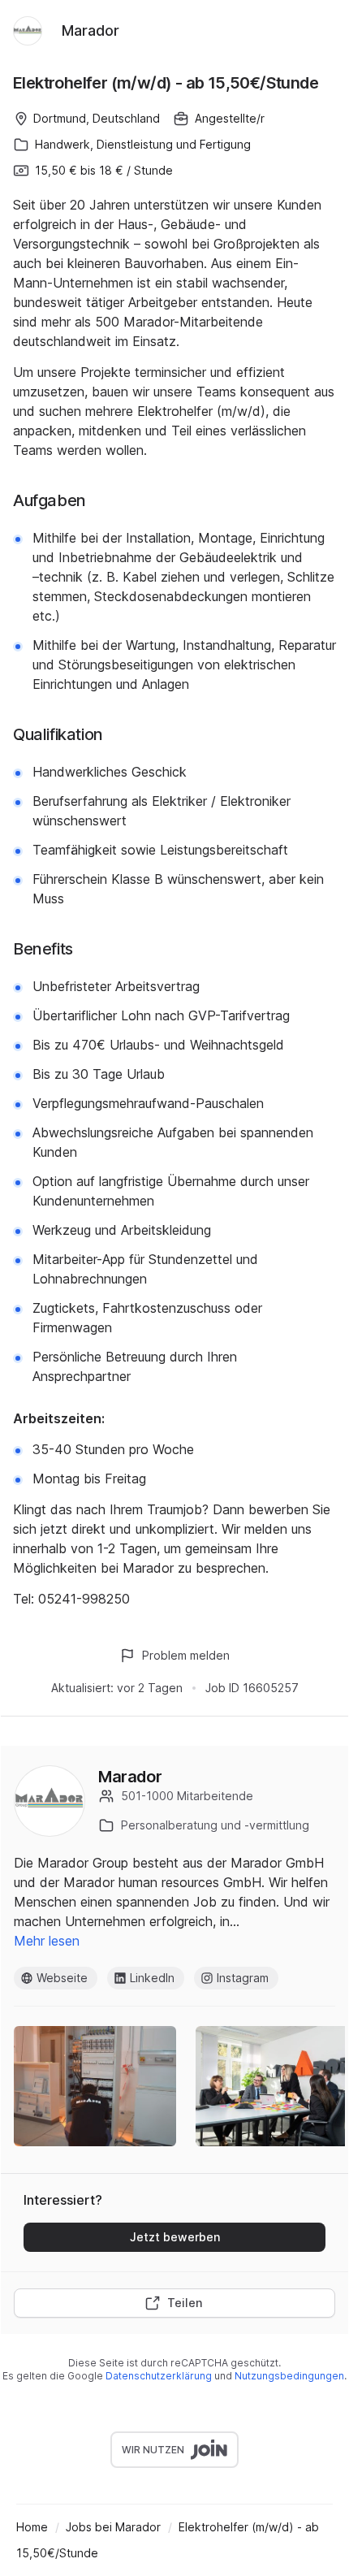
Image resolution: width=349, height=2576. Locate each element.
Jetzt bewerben (175, 2237)
